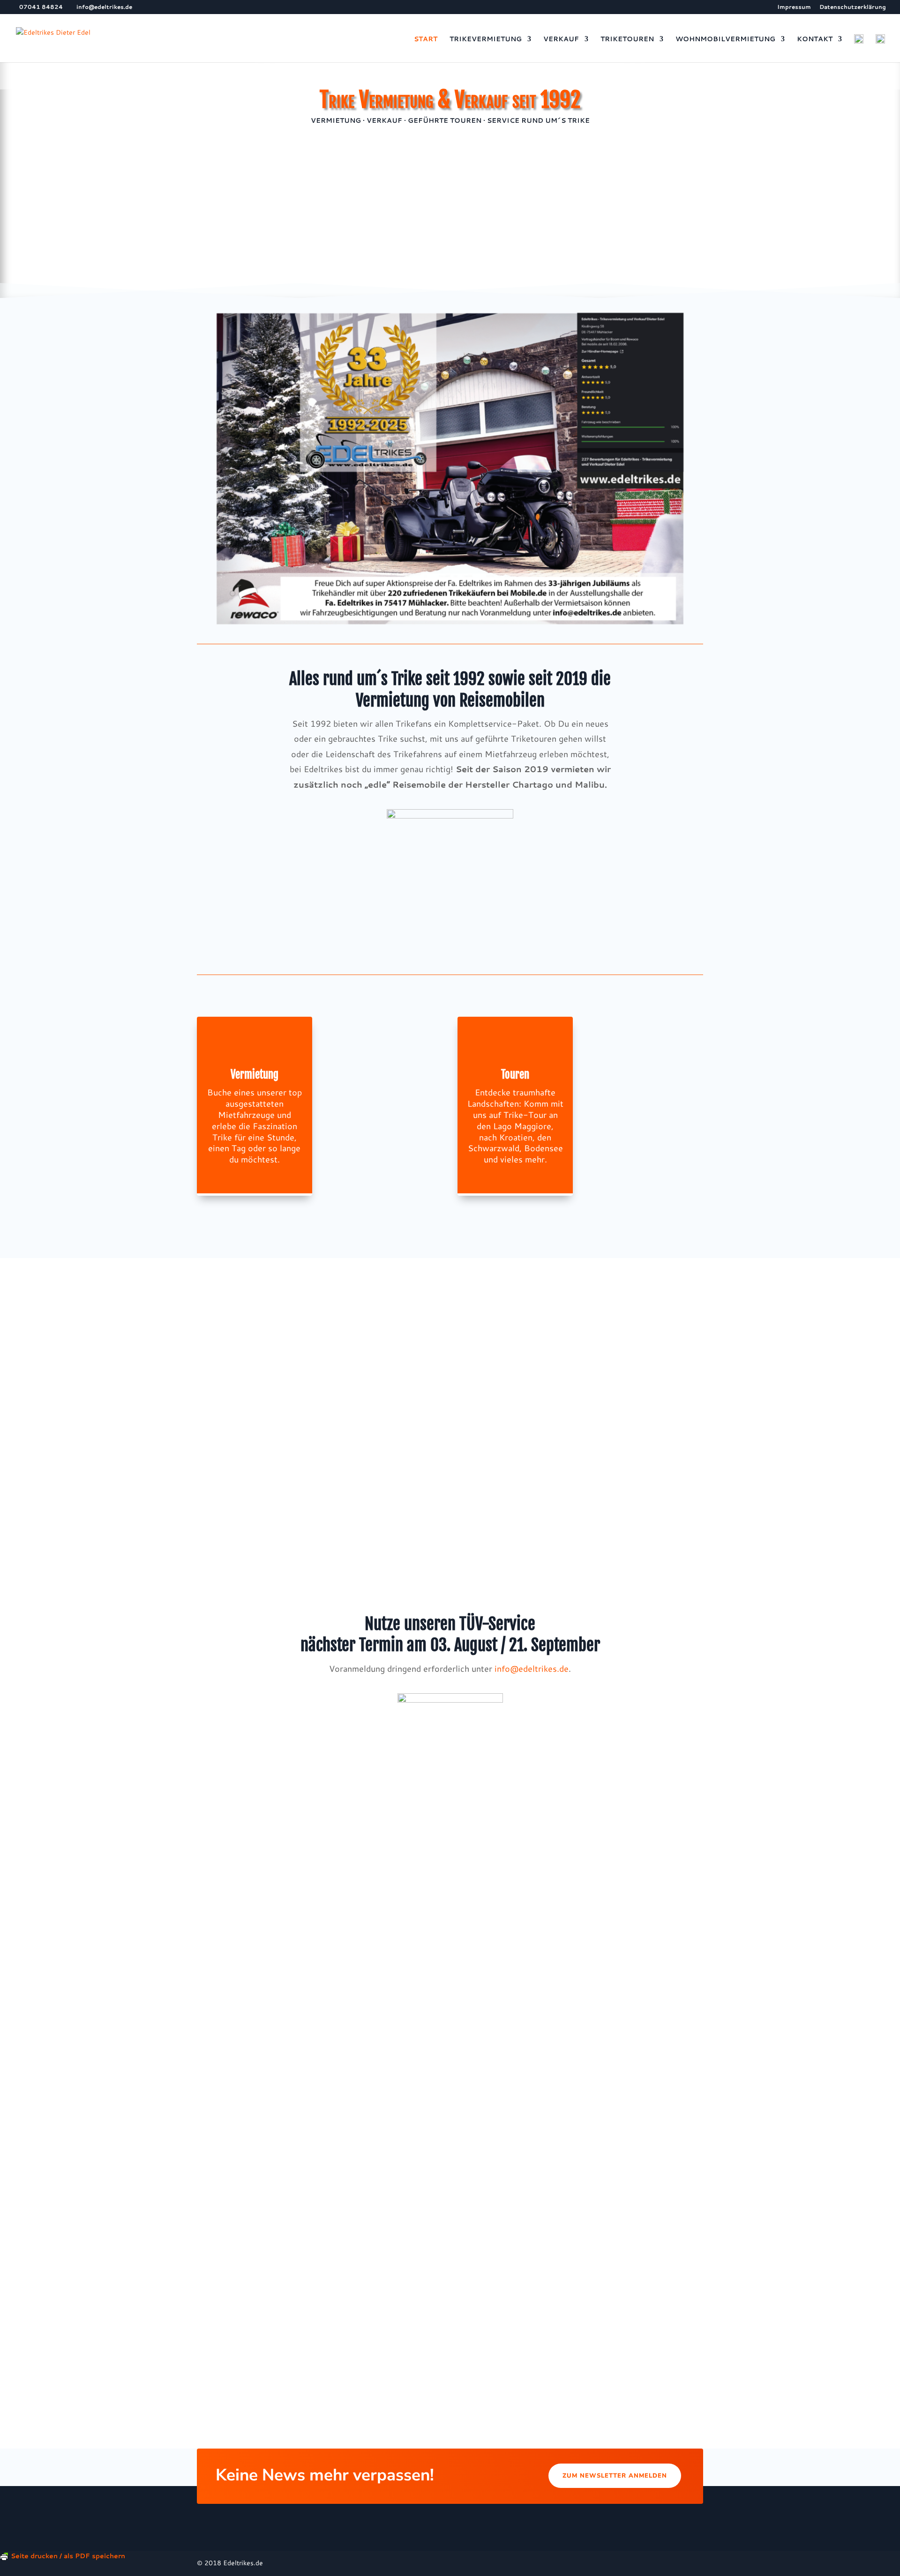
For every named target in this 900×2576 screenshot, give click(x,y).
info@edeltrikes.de (532, 1668)
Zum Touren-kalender (450, 2004)
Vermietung (255, 1075)
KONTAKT (815, 40)
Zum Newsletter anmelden (615, 2476)
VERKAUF (561, 40)
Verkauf (385, 1075)
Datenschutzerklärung (853, 7)
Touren (515, 1075)
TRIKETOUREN (627, 40)
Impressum (794, 7)
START (426, 40)
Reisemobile (645, 1085)
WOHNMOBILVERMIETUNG (725, 40)
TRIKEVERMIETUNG (486, 40)
